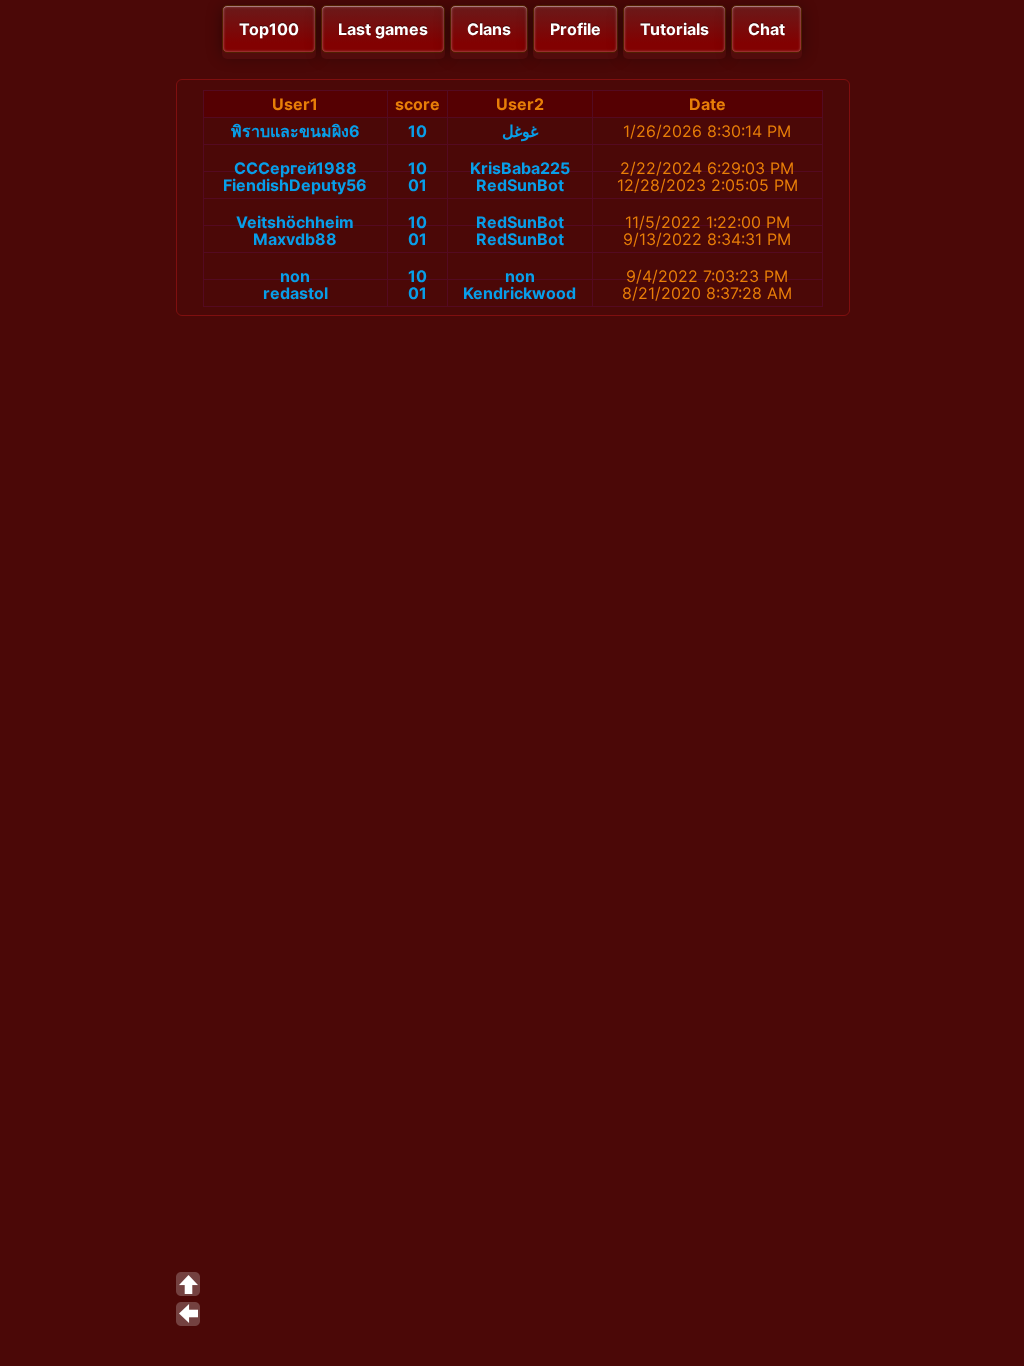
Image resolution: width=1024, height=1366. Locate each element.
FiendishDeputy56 (295, 185)
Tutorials (674, 29)
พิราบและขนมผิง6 (295, 131)
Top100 (269, 29)
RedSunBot (520, 185)
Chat (766, 29)
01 (417, 185)
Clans (489, 29)
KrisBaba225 (520, 168)
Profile (575, 29)
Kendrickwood (519, 293)
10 (417, 131)
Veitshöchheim (295, 222)
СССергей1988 (295, 168)
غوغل (520, 131)
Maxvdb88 (295, 239)
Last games (383, 29)
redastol (295, 293)
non (295, 276)
